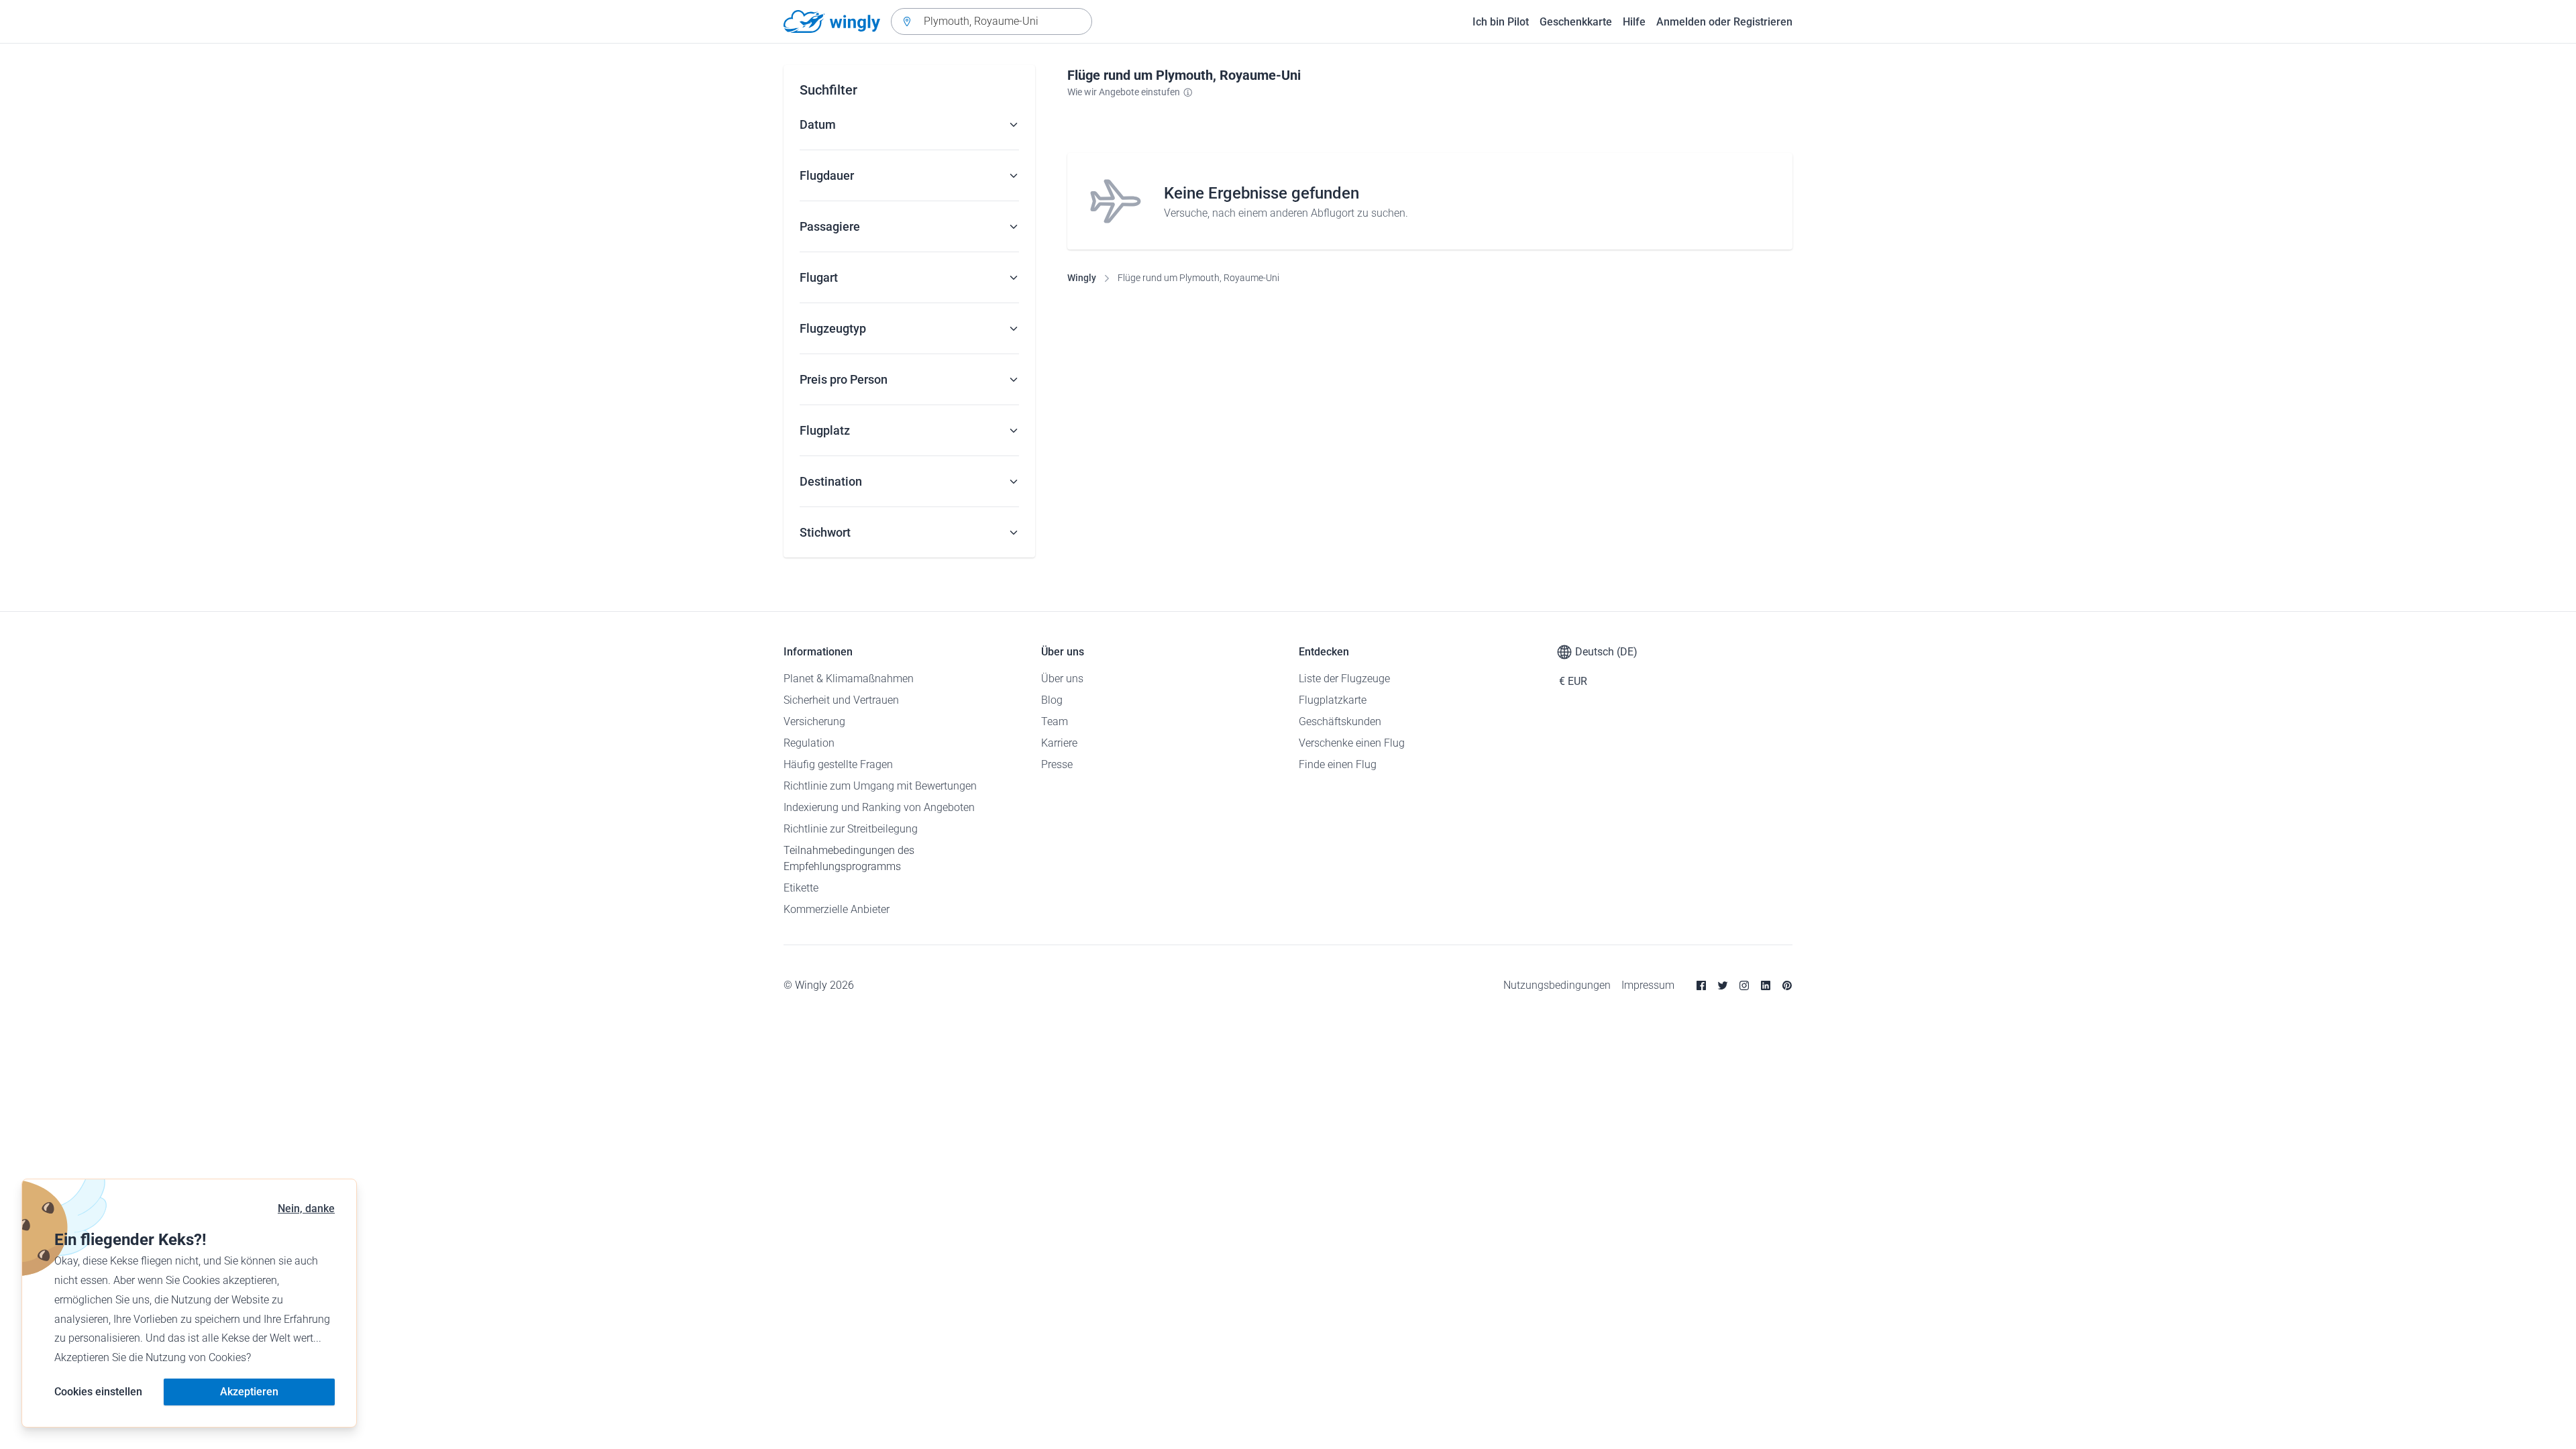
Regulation (809, 743)
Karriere (1059, 743)
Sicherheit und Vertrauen (841, 700)
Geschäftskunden (1340, 721)
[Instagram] (1744, 985)
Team (1055, 721)
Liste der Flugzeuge (1344, 679)
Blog (1052, 700)
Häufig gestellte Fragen (838, 764)
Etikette (801, 888)
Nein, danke (306, 1209)
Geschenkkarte (1576, 22)
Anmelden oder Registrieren (1724, 22)
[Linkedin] (1766, 985)
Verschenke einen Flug (1352, 743)
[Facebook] (1701, 985)
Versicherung (814, 721)
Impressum (1648, 985)
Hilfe (1634, 22)
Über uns (1062, 679)
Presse (1057, 764)
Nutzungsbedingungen (1557, 985)
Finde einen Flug (1338, 764)
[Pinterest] (1787, 985)
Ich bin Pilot (1501, 22)
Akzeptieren (249, 1392)
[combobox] (991, 21)
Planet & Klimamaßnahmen (849, 679)
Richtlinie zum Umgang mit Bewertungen (880, 786)
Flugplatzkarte (1333, 700)
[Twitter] (1723, 985)
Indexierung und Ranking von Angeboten (879, 807)
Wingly (1082, 278)
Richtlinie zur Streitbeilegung (851, 829)
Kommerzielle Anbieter (837, 909)
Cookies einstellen (98, 1392)
